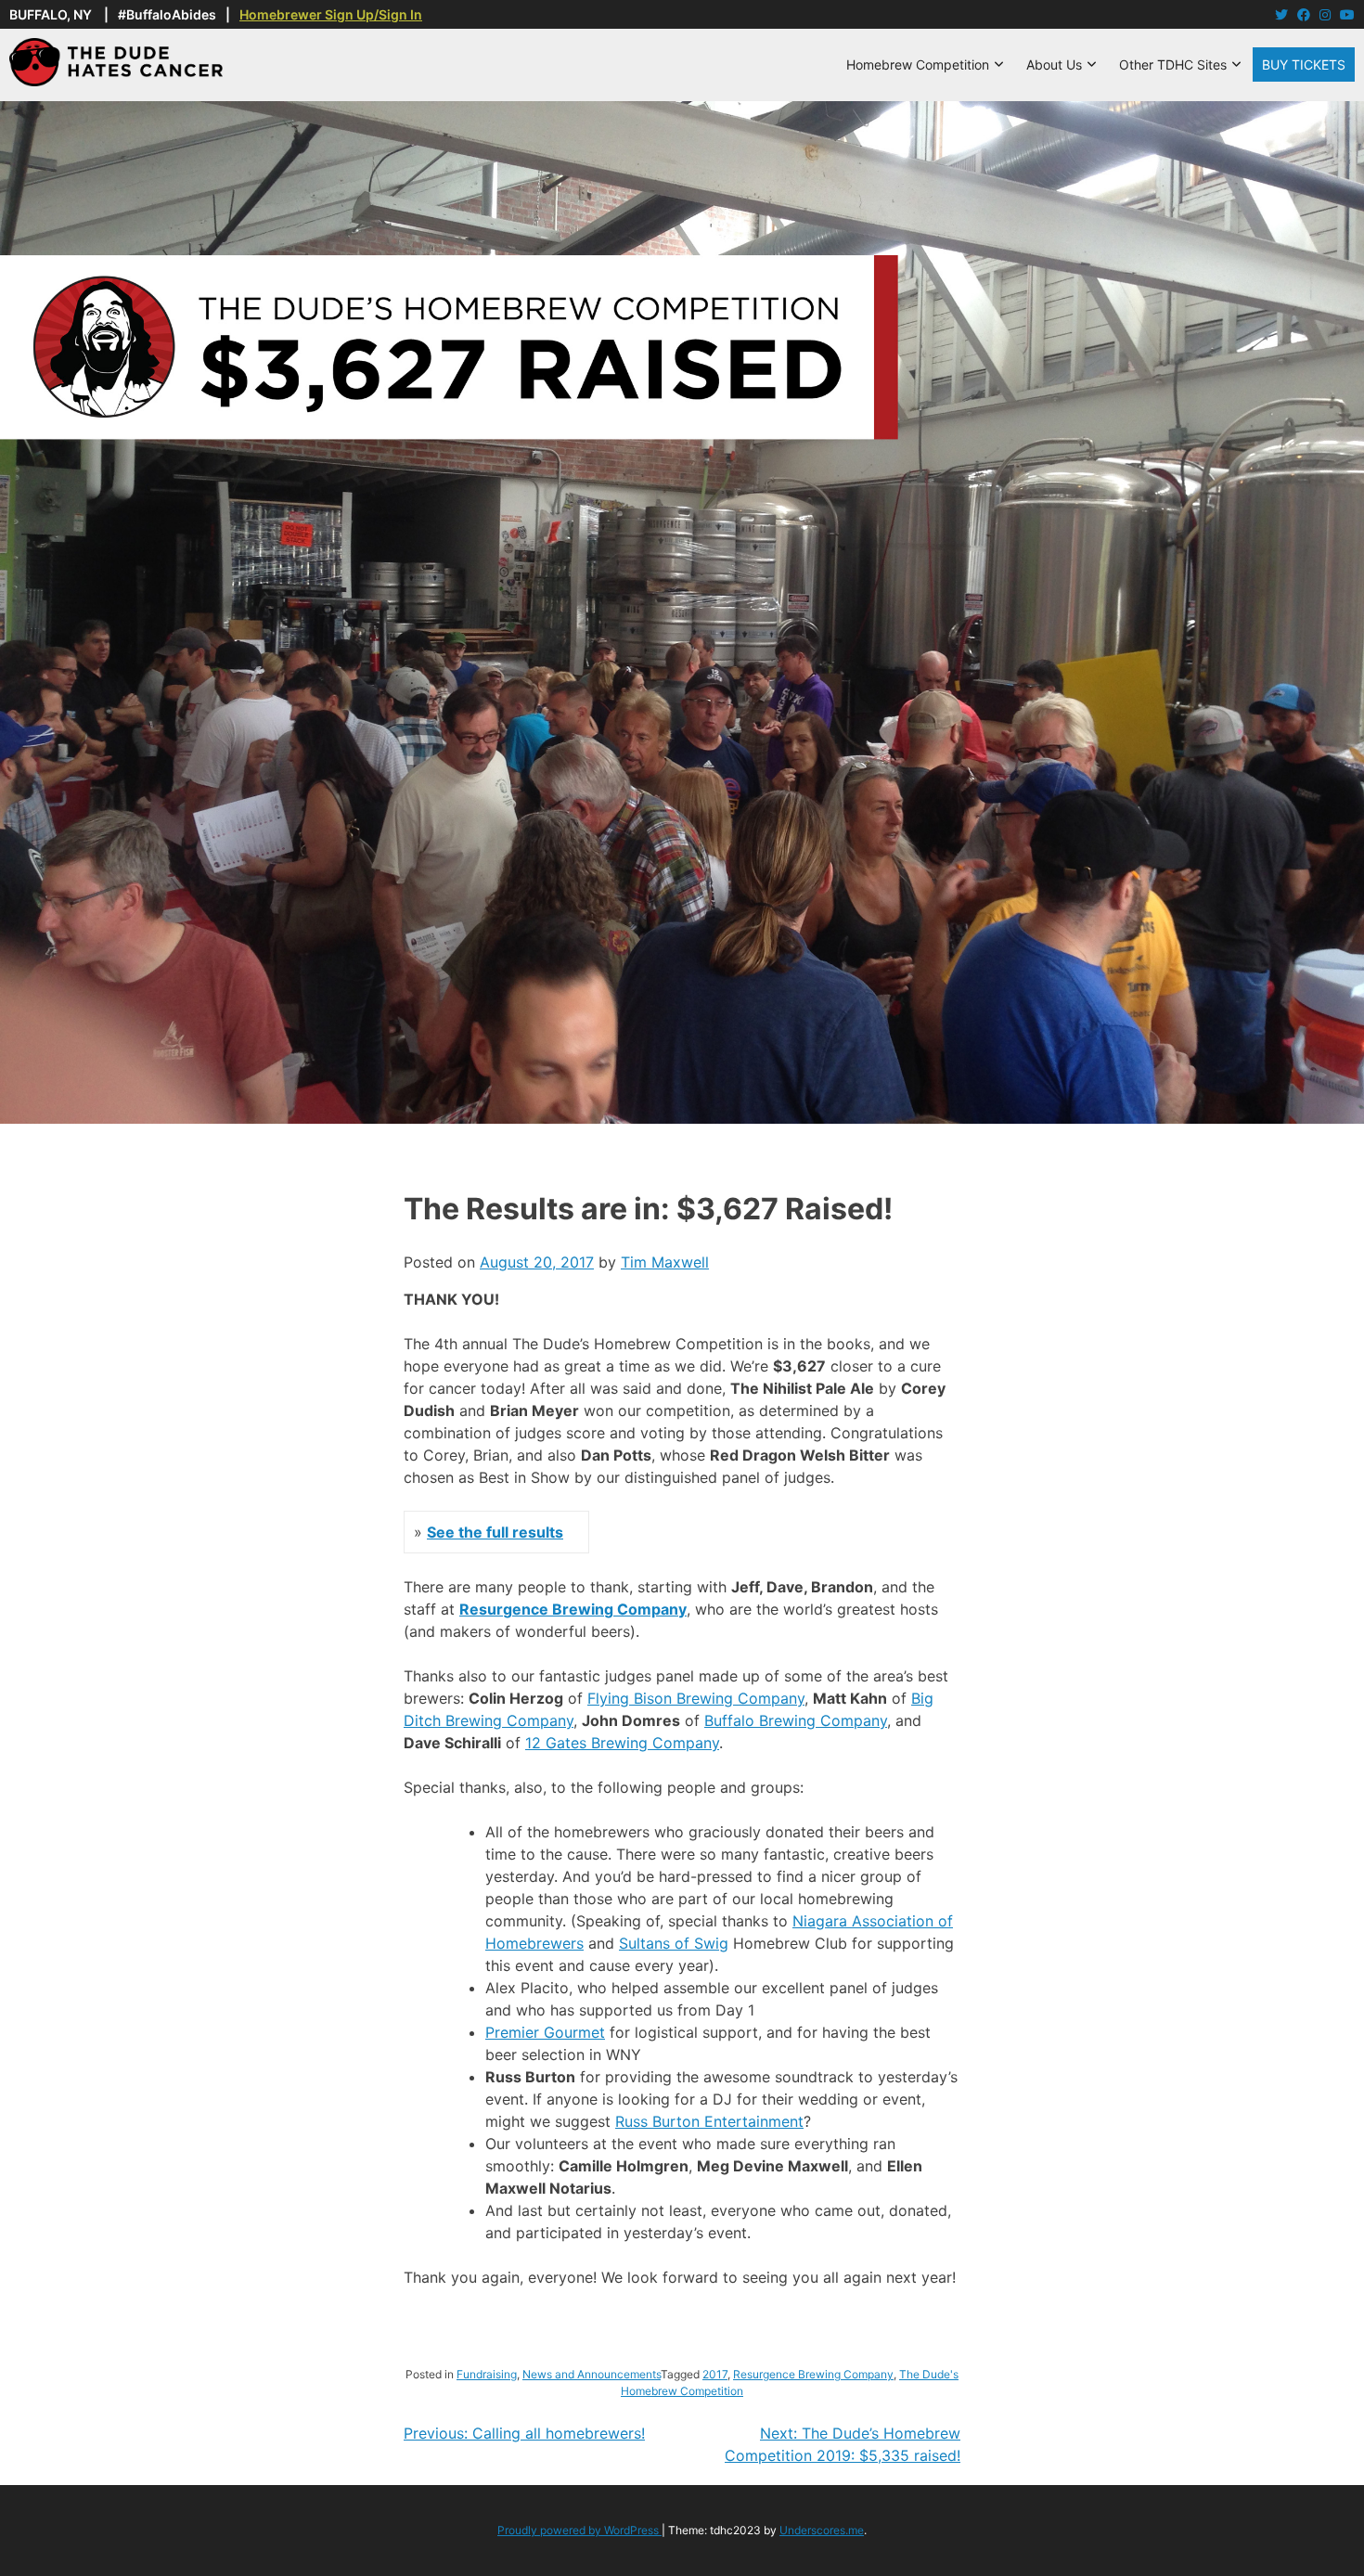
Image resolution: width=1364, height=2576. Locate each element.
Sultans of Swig (674, 1943)
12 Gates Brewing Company (622, 1743)
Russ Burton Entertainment (709, 2121)
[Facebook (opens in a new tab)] (1304, 14)
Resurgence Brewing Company (573, 1609)
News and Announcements (592, 2374)
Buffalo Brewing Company (796, 1720)
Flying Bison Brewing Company (696, 1698)
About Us (1054, 64)
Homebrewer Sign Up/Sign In (331, 14)
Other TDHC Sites (1173, 64)
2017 (715, 2374)
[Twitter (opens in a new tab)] (1281, 14)
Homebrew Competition (918, 64)
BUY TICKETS (1304, 64)
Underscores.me (822, 2530)
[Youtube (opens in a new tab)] (1347, 14)
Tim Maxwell (665, 1262)
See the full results (495, 1532)
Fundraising (487, 2374)
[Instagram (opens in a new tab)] (1325, 14)
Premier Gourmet (545, 2032)
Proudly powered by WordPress (579, 2530)
